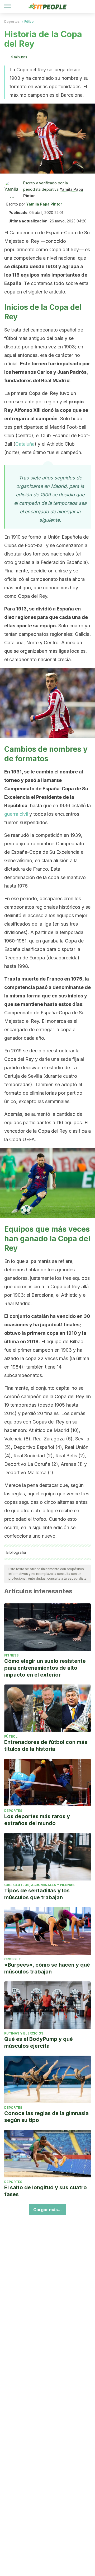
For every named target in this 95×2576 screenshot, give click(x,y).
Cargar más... (47, 2210)
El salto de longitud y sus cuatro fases (46, 2191)
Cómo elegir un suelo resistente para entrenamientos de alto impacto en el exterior (45, 1668)
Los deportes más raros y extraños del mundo (37, 1820)
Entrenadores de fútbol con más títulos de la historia (46, 1746)
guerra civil (16, 814)
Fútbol (29, 22)
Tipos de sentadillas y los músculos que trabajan (37, 1894)
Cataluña (25, 444)
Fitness (11, 1655)
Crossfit (13, 1959)
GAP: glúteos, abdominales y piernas (39, 1885)
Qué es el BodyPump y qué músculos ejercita (39, 2042)
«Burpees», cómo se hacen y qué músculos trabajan (47, 1968)
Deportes (12, 22)
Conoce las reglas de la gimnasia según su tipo (46, 2117)
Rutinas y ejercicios (24, 2033)
